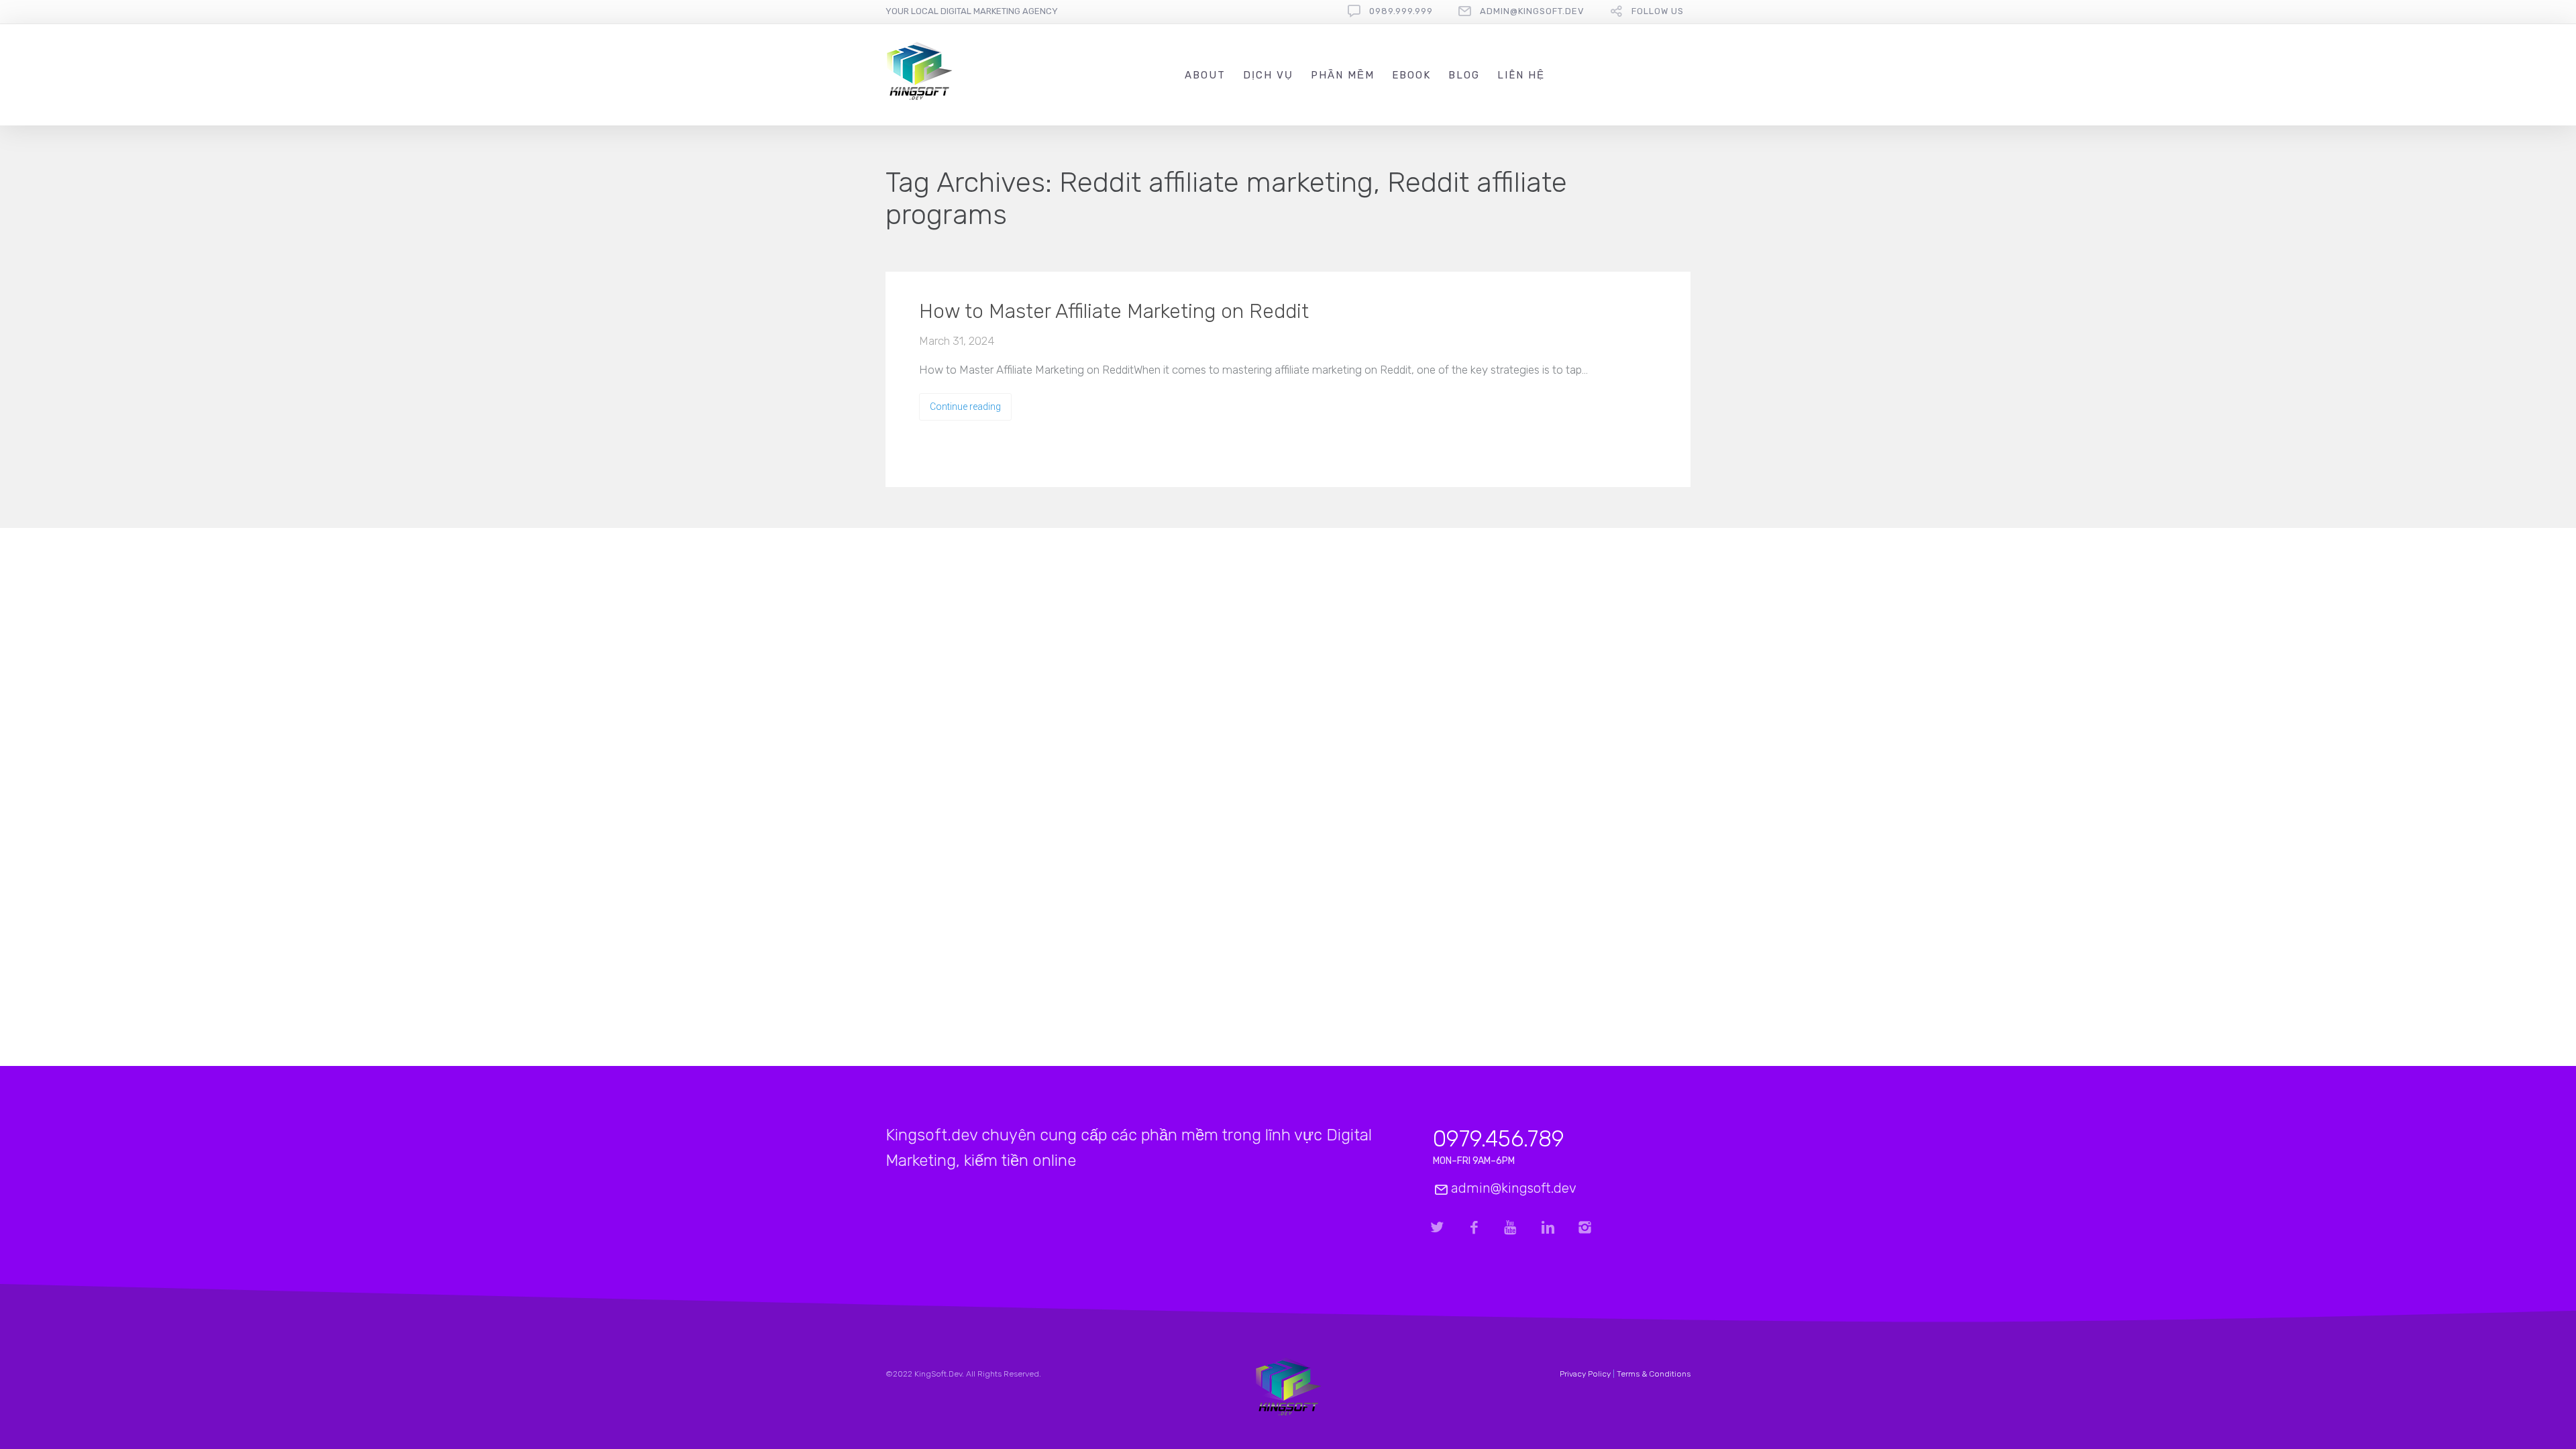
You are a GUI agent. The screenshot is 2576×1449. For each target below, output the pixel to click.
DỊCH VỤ (1268, 75)
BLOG (1464, 75)
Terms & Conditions (1654, 1374)
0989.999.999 (1401, 11)
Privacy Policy (1585, 1374)
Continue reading (965, 407)
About (1205, 75)
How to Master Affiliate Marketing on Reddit (1114, 311)
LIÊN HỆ (1521, 75)
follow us (1658, 11)
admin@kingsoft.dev (1532, 11)
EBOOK (1411, 75)
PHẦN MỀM (1343, 75)
